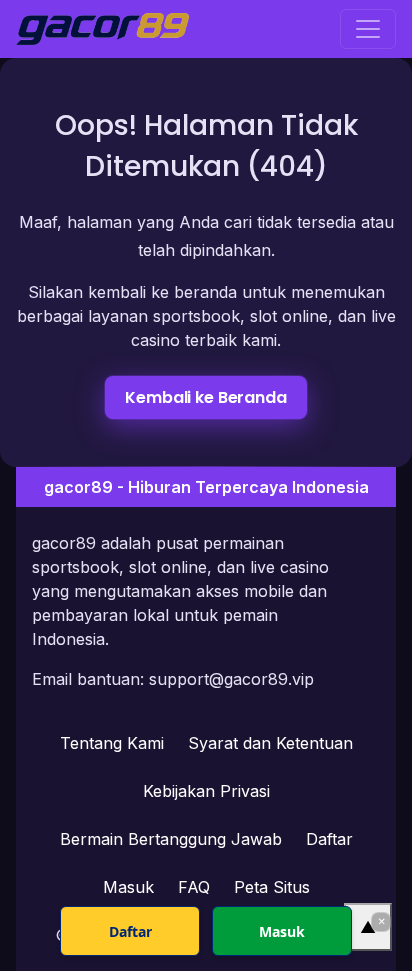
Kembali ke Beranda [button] (205, 397)
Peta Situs (272, 887)
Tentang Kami (112, 743)
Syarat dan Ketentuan (270, 743)
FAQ (194, 887)
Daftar (329, 839)
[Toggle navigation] (368, 29)
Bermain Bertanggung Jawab (171, 839)
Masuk (128, 887)
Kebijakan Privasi (206, 791)
